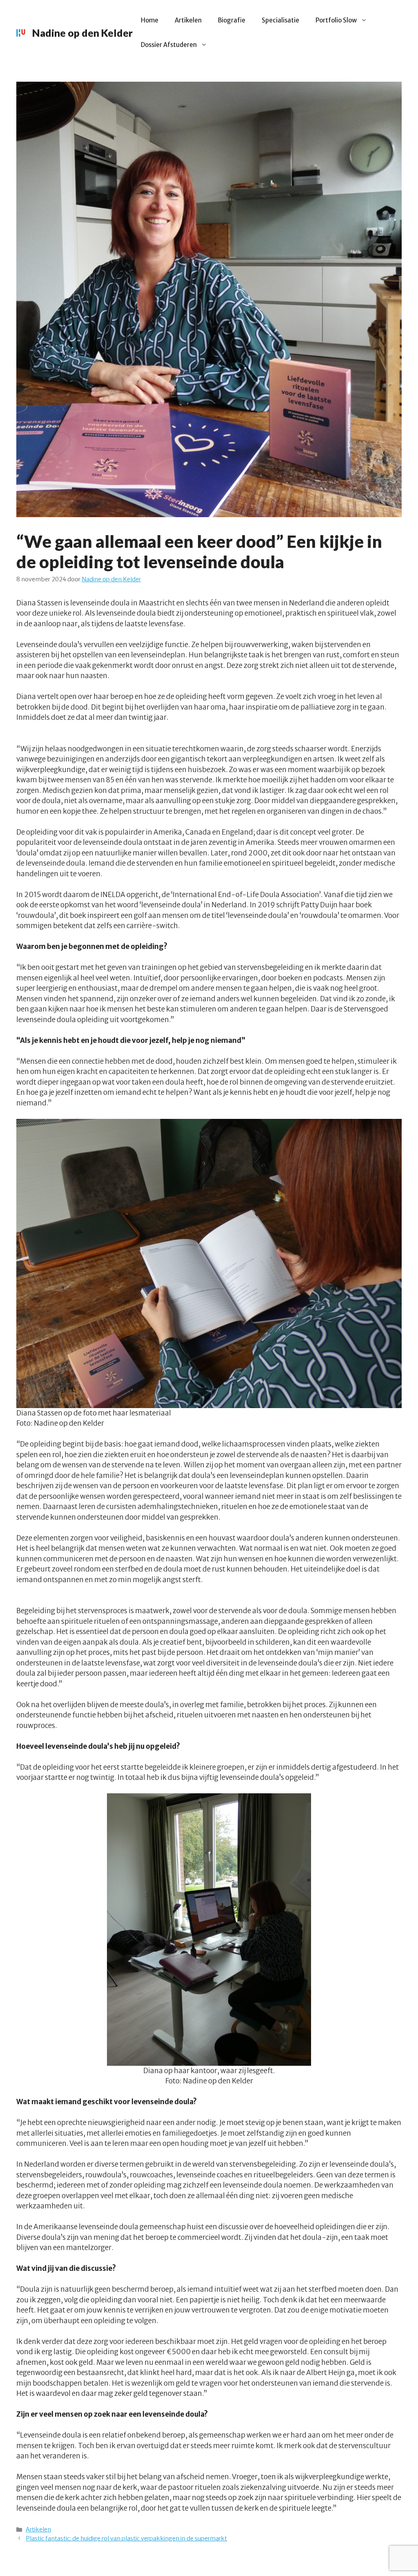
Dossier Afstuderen (169, 45)
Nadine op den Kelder (82, 33)
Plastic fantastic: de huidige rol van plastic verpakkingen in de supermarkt (126, 2538)
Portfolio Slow (336, 20)
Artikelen (188, 20)
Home (150, 20)
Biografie (232, 20)
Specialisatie (280, 20)
